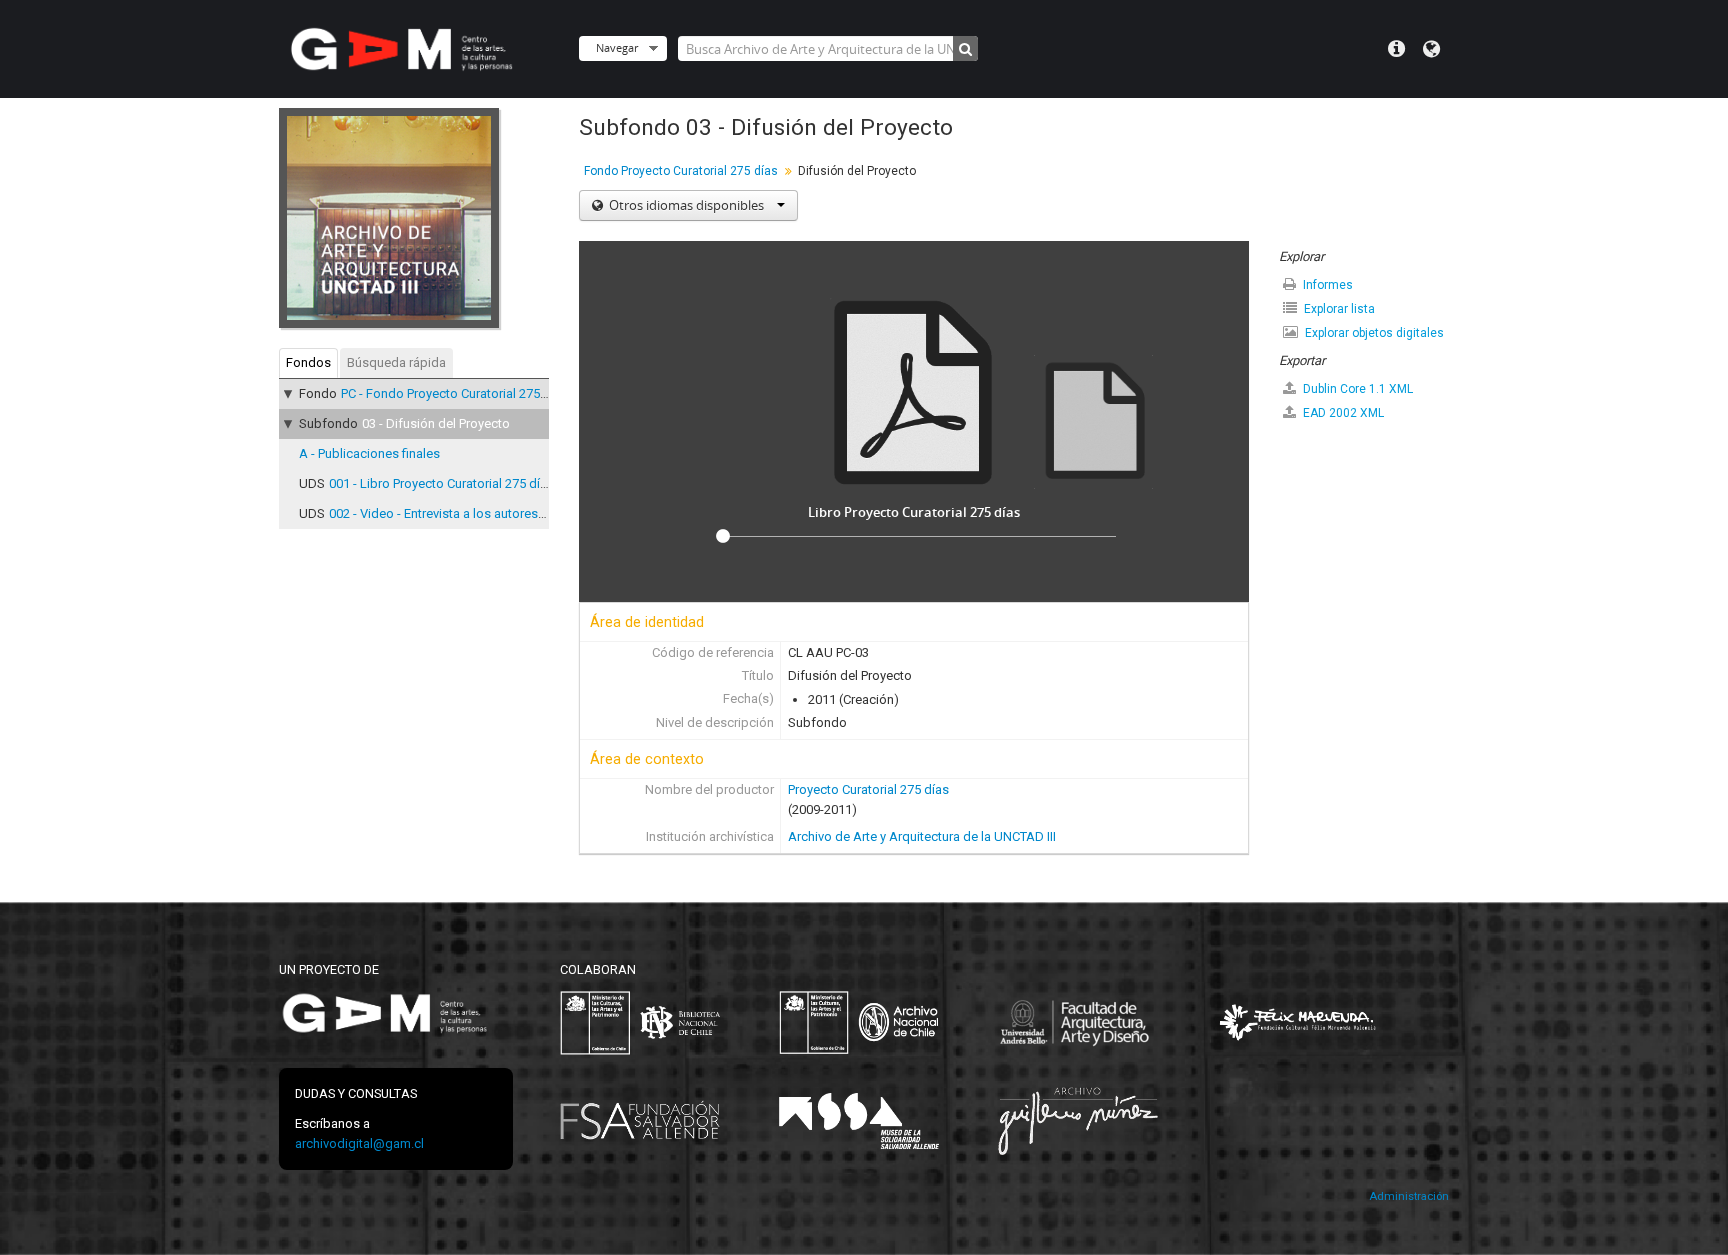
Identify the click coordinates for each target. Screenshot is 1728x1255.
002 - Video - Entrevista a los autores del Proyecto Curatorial (500, 513)
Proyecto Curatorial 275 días (868, 789)
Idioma (1431, 49)
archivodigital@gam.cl (359, 1143)
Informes (1326, 285)
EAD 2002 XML (1342, 413)
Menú (1396, 49)
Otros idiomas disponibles (686, 205)
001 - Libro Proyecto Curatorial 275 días (441, 483)
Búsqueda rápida (396, 362)
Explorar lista (1338, 309)
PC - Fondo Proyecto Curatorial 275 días (454, 393)
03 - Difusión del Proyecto (436, 423)
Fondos (308, 362)
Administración (1409, 1196)
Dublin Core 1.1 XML (1356, 389)
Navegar (617, 47)
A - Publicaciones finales (369, 453)
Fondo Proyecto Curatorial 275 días (681, 171)
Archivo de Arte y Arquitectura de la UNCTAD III (922, 836)
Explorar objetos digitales (1373, 333)
